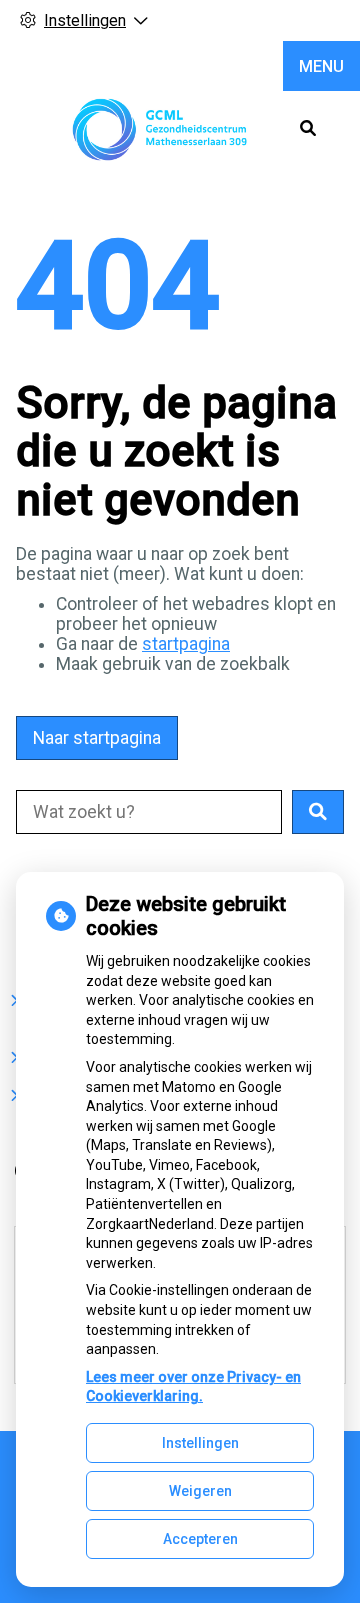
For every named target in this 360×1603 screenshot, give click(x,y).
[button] (318, 812)
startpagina (186, 644)
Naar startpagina (97, 738)
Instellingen (200, 1443)
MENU (321, 66)
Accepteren (200, 1539)
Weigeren (200, 1491)
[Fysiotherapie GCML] (160, 129)
